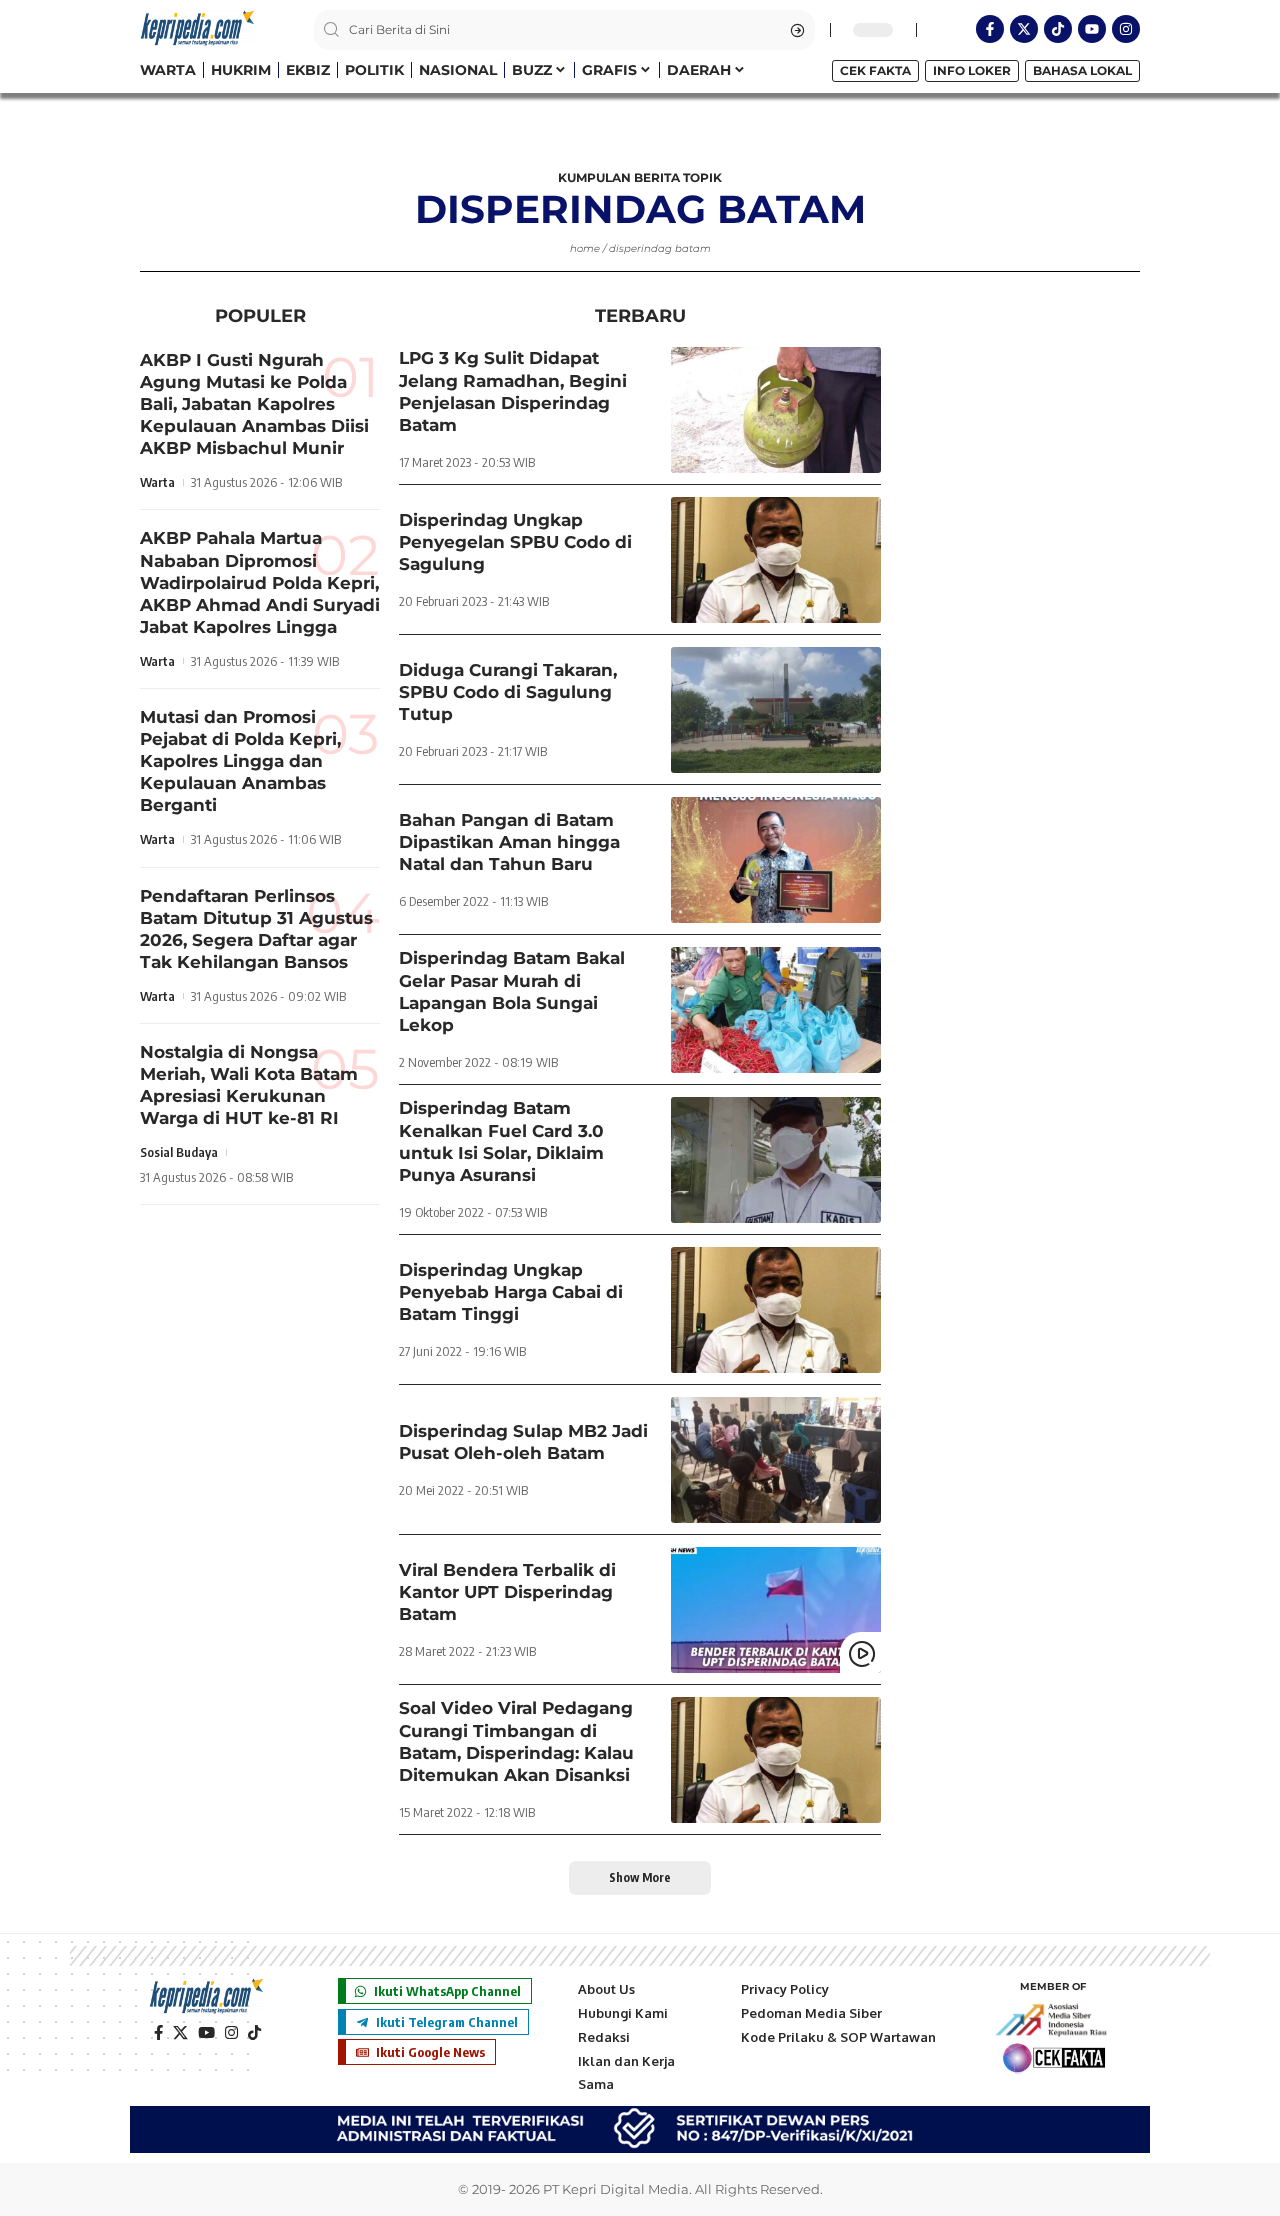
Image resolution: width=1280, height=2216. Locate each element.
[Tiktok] (1058, 29)
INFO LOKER (972, 70)
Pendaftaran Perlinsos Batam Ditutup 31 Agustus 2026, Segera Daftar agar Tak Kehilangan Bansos (256, 929)
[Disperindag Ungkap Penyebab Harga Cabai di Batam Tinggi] (776, 1310)
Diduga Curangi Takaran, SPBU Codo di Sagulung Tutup (508, 692)
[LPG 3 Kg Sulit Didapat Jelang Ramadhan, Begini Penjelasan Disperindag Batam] (776, 410)
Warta (157, 483)
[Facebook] (158, 2033)
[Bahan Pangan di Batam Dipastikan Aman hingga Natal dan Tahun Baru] (776, 860)
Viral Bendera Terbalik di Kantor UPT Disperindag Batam (507, 1592)
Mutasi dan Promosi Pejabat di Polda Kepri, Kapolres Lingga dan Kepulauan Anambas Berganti (240, 761)
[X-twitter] (1024, 29)
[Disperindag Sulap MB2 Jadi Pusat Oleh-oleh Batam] (776, 1460)
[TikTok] (254, 2033)
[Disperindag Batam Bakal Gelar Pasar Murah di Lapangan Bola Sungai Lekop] (776, 1010)
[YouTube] (206, 2033)
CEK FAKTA (875, 70)
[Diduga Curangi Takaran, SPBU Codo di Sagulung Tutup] (776, 710)
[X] (180, 2033)
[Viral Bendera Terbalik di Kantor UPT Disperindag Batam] (776, 1610)
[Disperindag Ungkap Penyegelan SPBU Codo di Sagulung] (776, 560)
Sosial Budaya (179, 1153)
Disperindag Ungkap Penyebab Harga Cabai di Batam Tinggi (511, 1292)
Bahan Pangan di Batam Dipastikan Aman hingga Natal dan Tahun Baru (509, 842)
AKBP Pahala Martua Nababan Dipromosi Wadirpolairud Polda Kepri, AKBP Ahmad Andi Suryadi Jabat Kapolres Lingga (260, 583)
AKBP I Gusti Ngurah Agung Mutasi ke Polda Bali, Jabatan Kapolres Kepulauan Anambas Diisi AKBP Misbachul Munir (254, 404)
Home (585, 248)
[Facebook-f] (990, 29)
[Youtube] (1092, 29)
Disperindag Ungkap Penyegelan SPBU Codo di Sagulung (515, 542)
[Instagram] (1126, 29)
